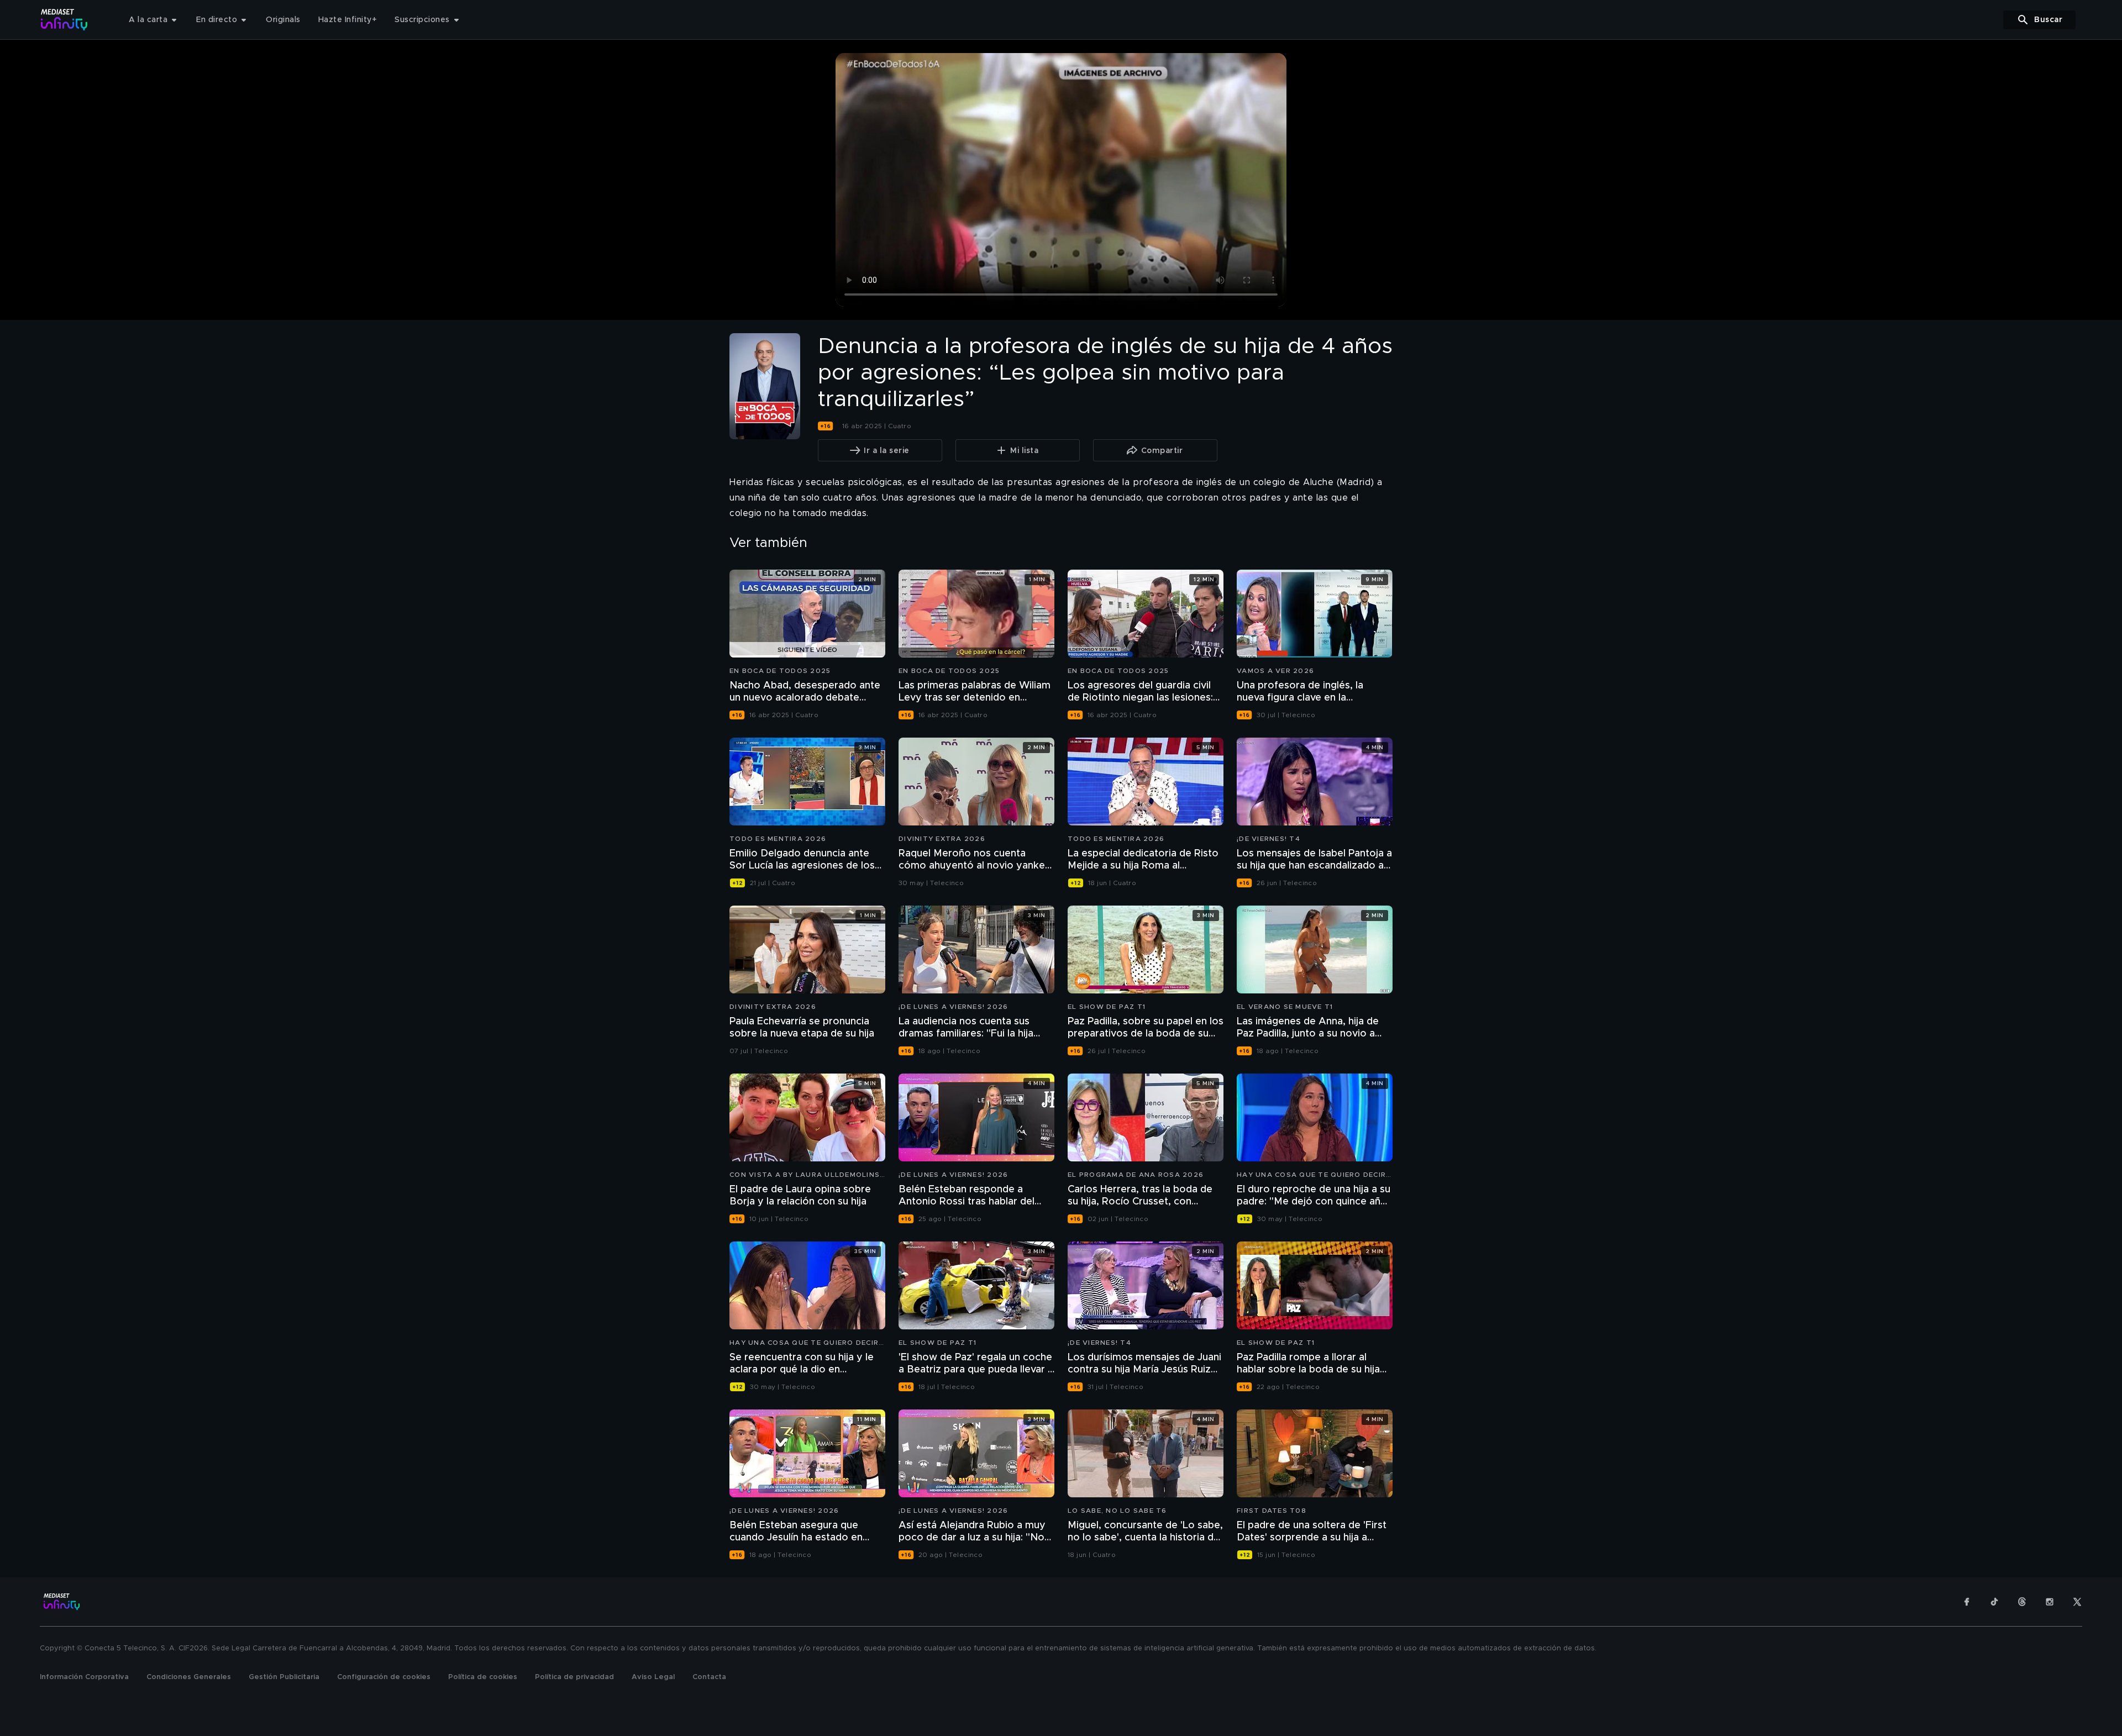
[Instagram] (2050, 1602)
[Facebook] (1967, 1602)
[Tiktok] (1994, 1602)
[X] (2077, 1602)
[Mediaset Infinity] (64, 20)
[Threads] (2022, 1602)
